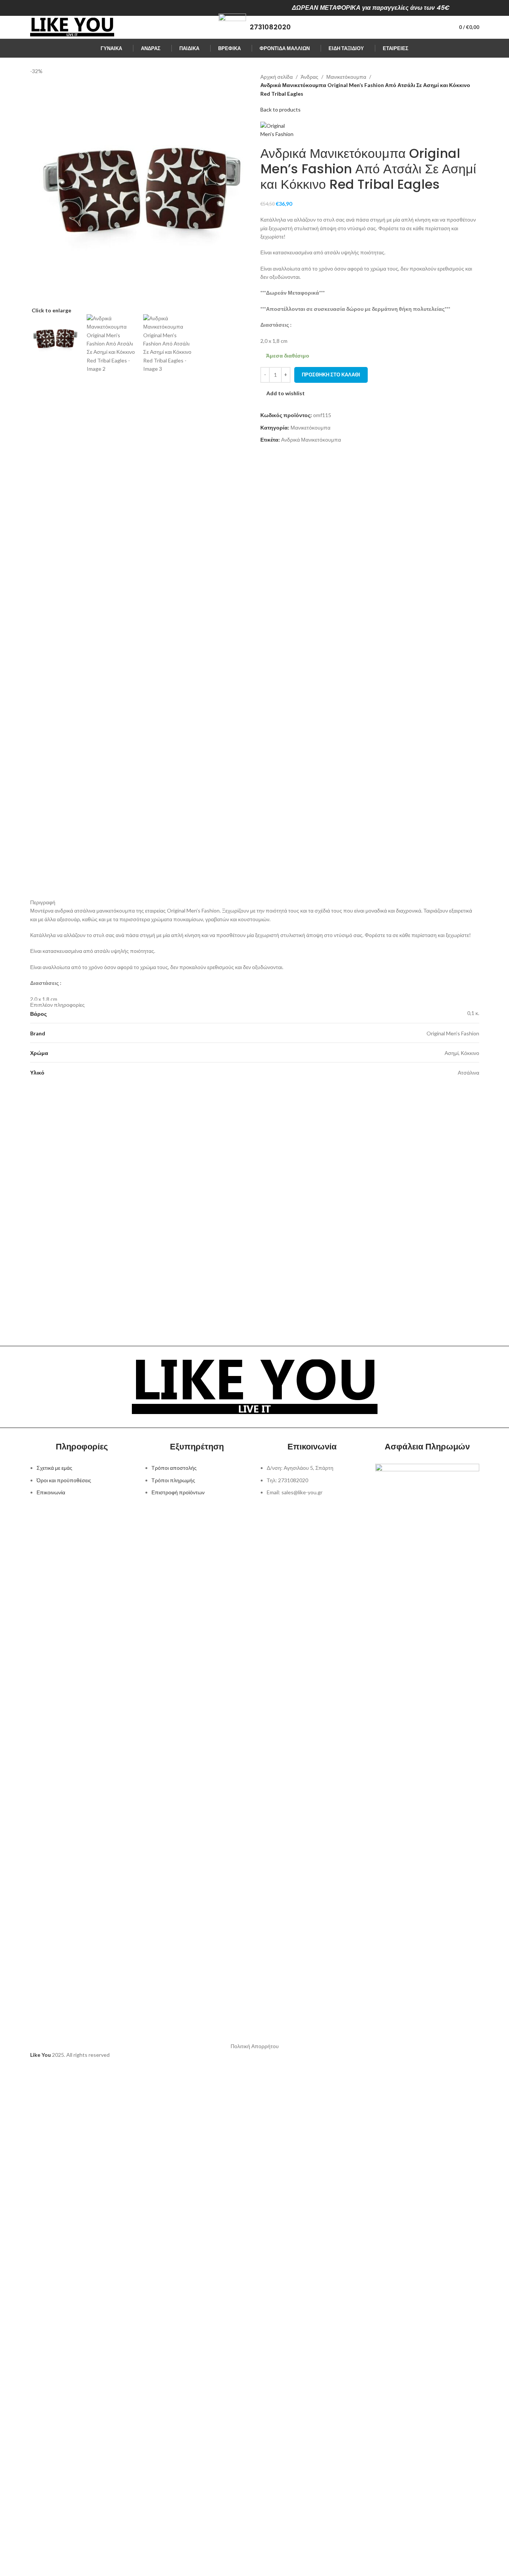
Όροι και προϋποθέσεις (64, 1480)
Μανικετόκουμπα (346, 77)
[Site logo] (72, 27)
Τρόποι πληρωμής (173, 1480)
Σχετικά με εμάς (54, 1468)
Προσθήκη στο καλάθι (331, 375)
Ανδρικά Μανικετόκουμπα (311, 440)
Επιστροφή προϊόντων (178, 1492)
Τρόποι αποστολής (174, 1468)
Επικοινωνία (51, 1492)
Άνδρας (310, 77)
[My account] (440, 27)
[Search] (426, 27)
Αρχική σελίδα (277, 77)
